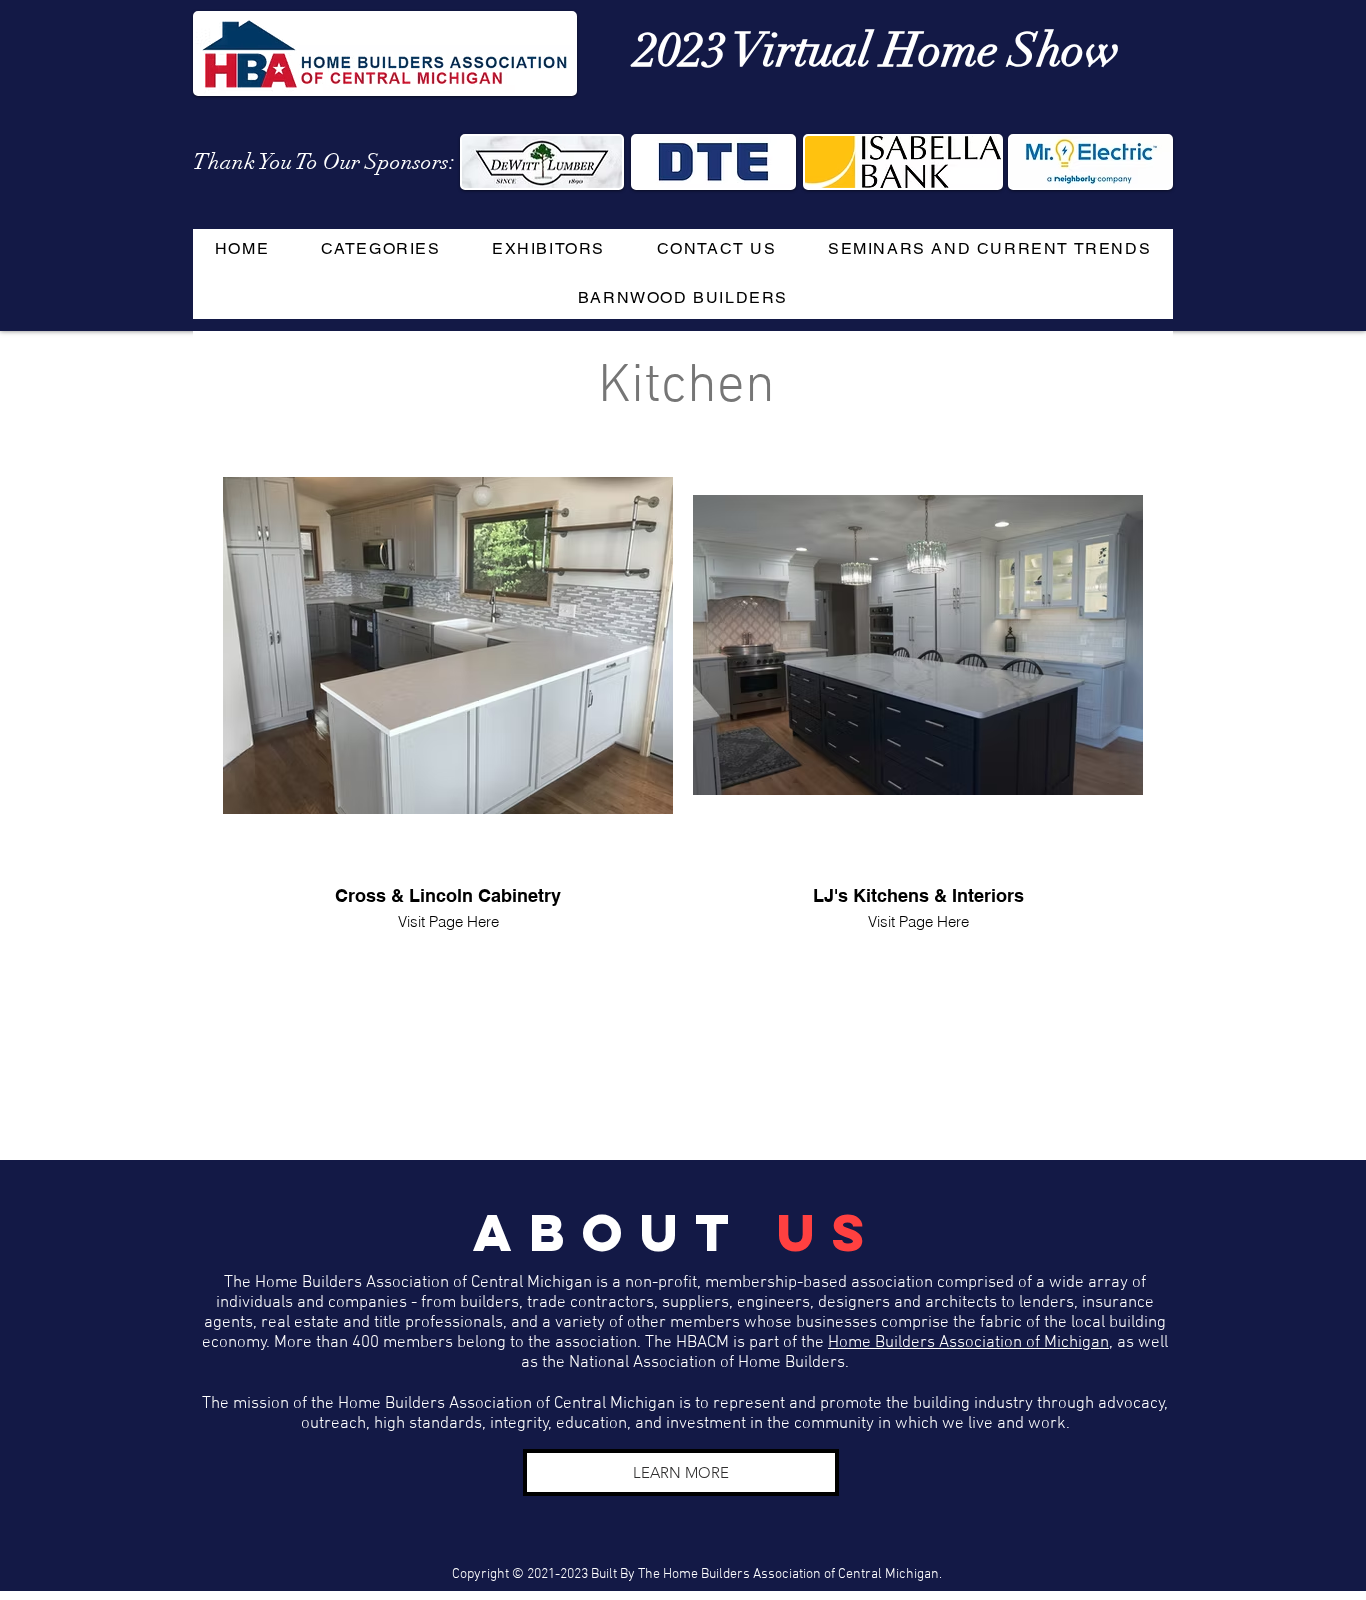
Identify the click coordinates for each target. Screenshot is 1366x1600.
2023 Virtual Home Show (877, 51)
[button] (380, 249)
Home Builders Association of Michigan (968, 1343)
